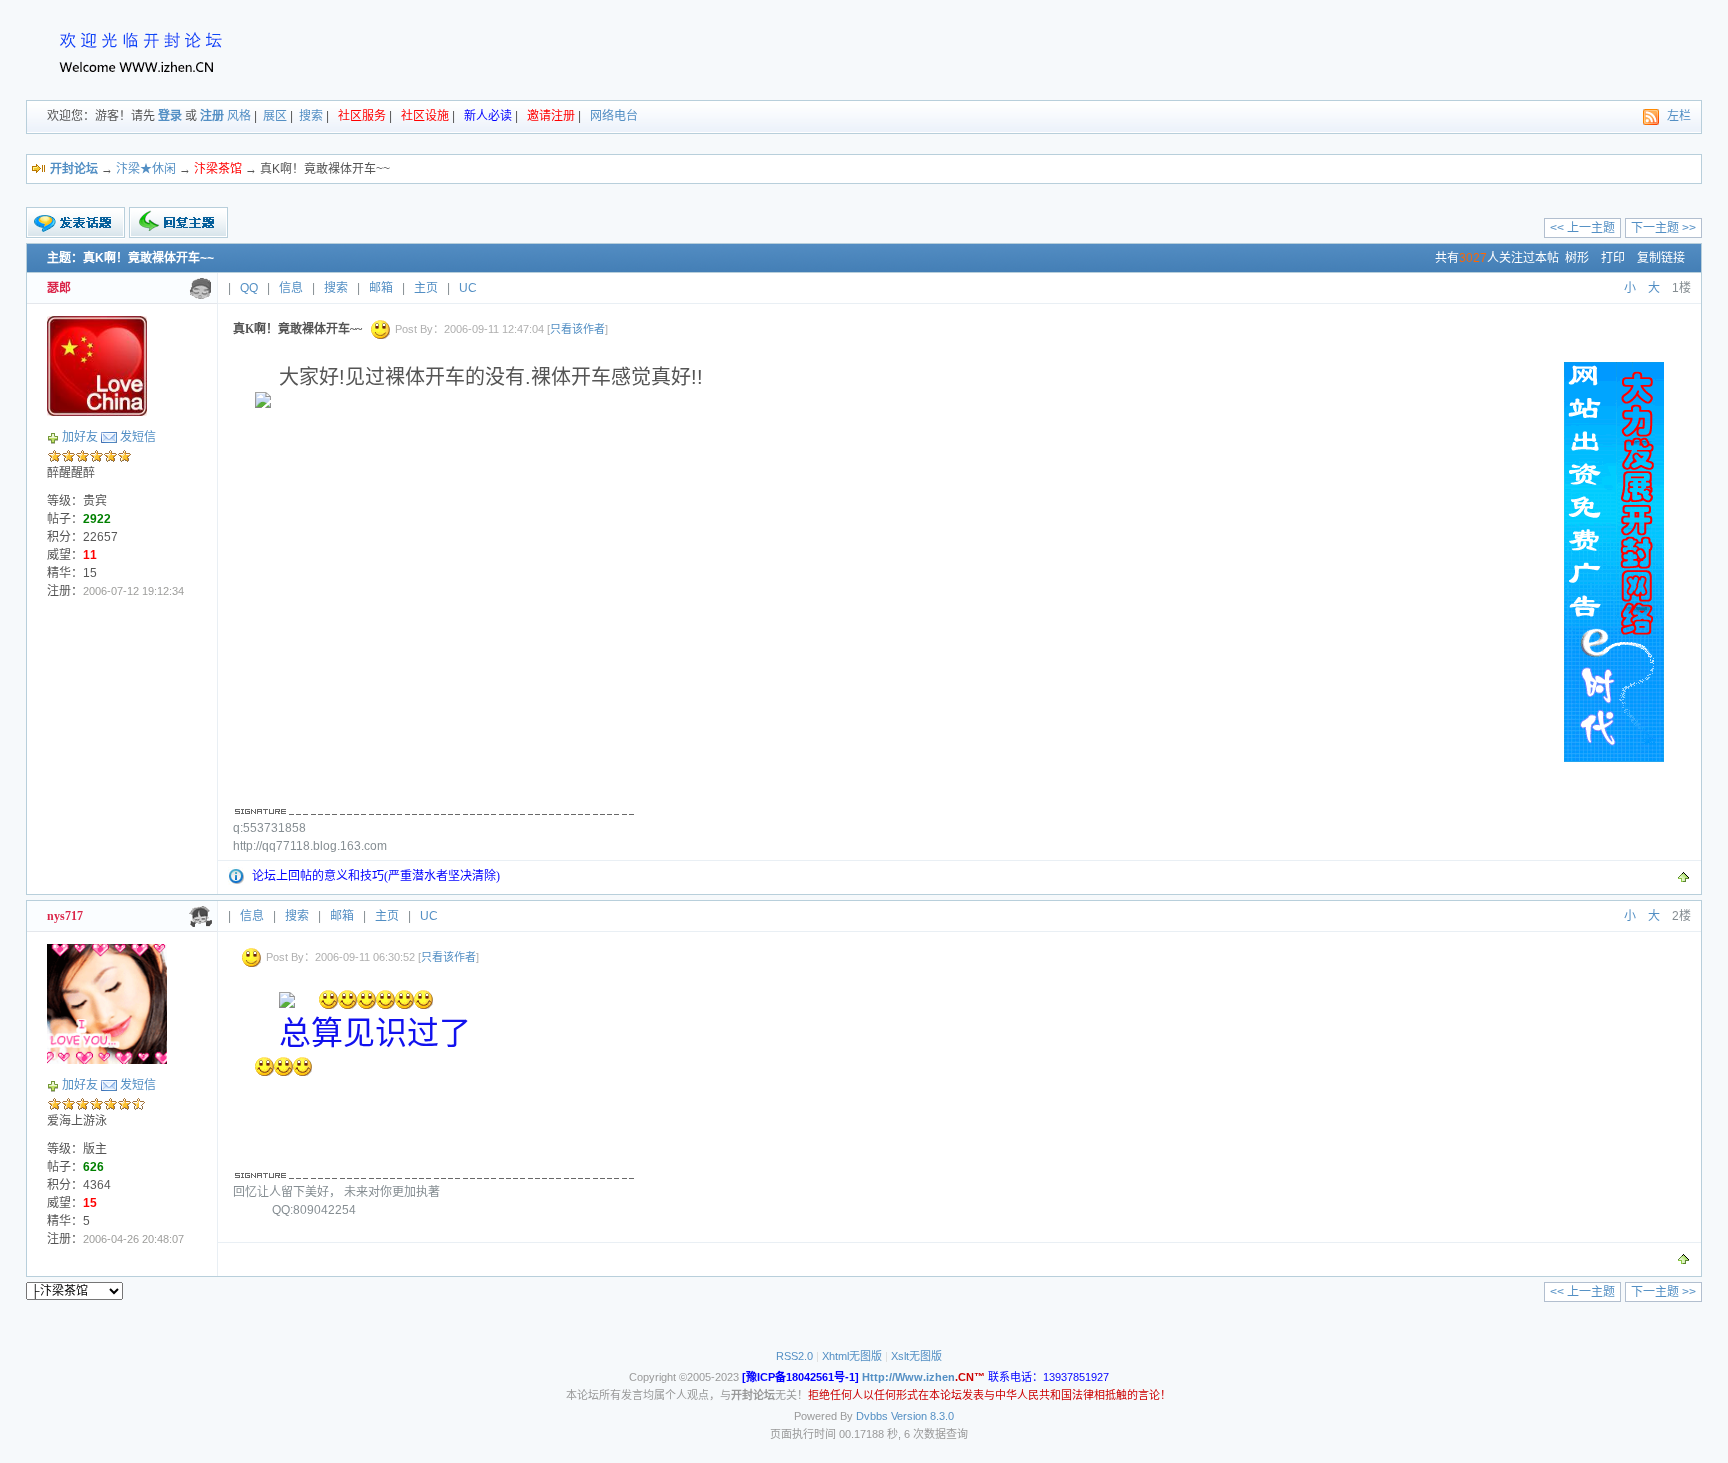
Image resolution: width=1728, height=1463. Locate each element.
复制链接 (1661, 258)
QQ (249, 288)
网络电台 (614, 116)
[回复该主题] (178, 222)
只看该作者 (577, 329)
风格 (239, 116)
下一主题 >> (1663, 228)
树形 (1577, 258)
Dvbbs (872, 1416)
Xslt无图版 (916, 1356)
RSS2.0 (794, 1356)
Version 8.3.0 (922, 1416)
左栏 (1679, 116)
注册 (212, 116)
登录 (170, 116)
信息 (291, 288)
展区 (275, 116)
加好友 (80, 437)
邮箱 (381, 288)
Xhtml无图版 (852, 1356)
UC (468, 288)
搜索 (311, 116)
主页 (426, 288)
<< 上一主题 (1582, 228)
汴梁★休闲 (146, 169)
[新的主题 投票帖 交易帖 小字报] (75, 223)
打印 (1613, 258)
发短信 (138, 437)
